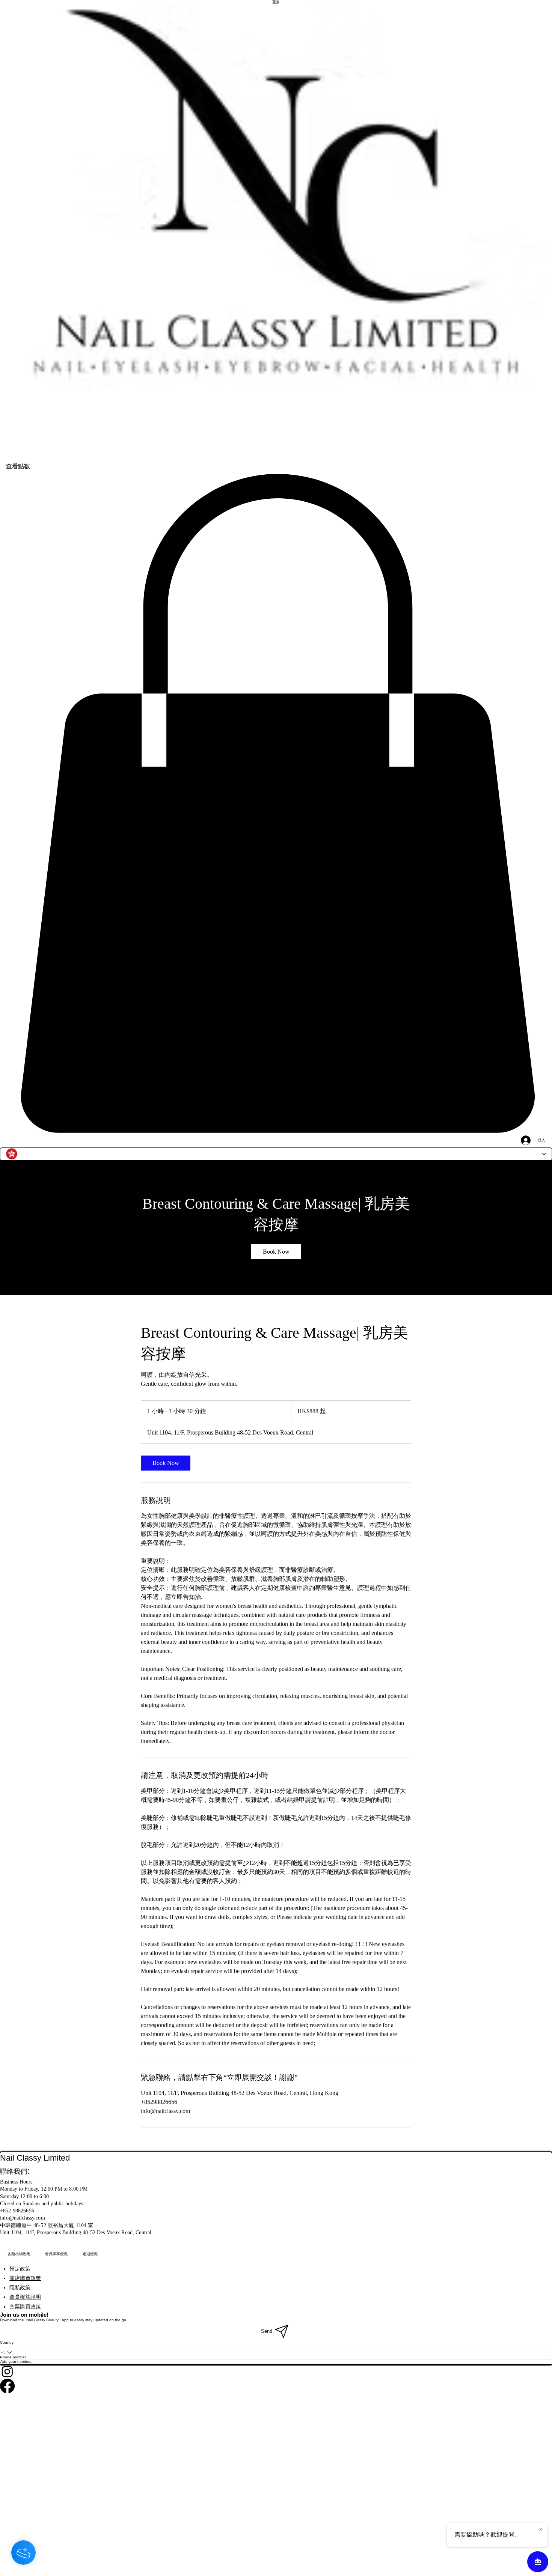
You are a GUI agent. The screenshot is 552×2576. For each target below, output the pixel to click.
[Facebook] (276, 2386)
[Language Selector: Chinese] (276, 1154)
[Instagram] (276, 2371)
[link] (276, 1252)
